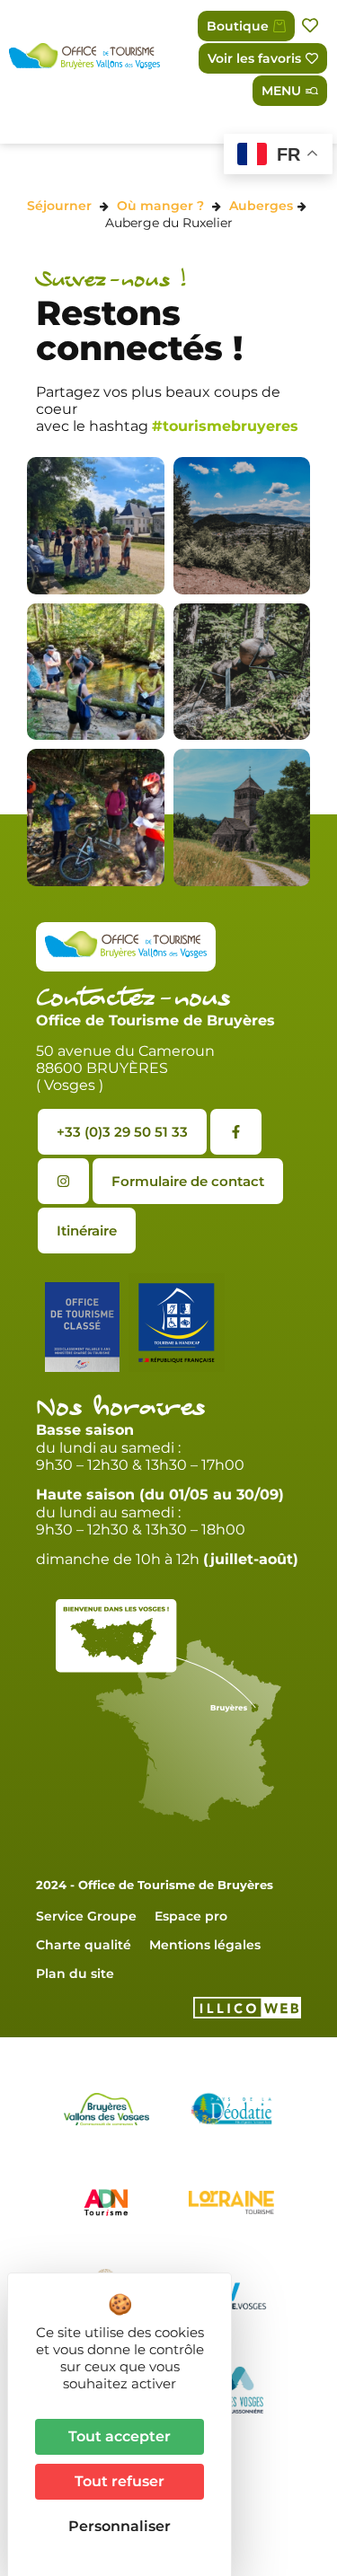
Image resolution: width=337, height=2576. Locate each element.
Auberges (261, 206)
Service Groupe (86, 1916)
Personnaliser (120, 2526)
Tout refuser (120, 2481)
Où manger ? (160, 206)
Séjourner (59, 206)
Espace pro (191, 1916)
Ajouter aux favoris (312, 26)
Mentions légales (205, 1945)
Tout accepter (120, 2436)
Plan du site (75, 1974)
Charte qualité (84, 1945)
